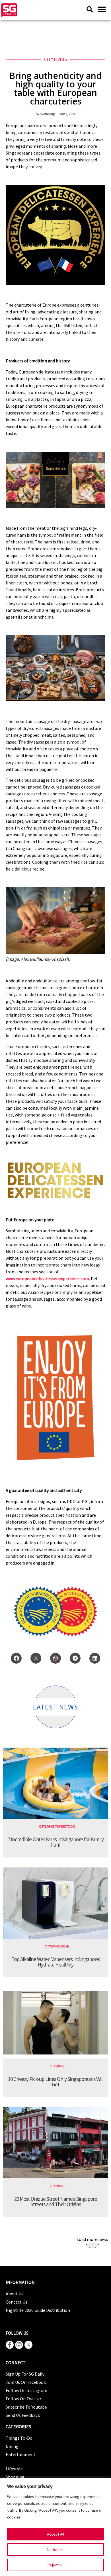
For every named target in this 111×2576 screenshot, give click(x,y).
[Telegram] (75, 1658)
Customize (55, 2550)
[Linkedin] (95, 1658)
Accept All (55, 2534)
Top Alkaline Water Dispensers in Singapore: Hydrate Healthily (55, 1962)
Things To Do (65, 1826)
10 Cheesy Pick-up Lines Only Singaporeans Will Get (56, 2082)
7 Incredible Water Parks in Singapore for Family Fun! (56, 1842)
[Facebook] (16, 1658)
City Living (56, 59)
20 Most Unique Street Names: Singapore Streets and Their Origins (56, 2202)
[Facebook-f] (10, 2345)
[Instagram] (19, 2345)
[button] (102, 9)
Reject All (55, 2565)
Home (65, 1946)
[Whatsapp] (55, 1658)
